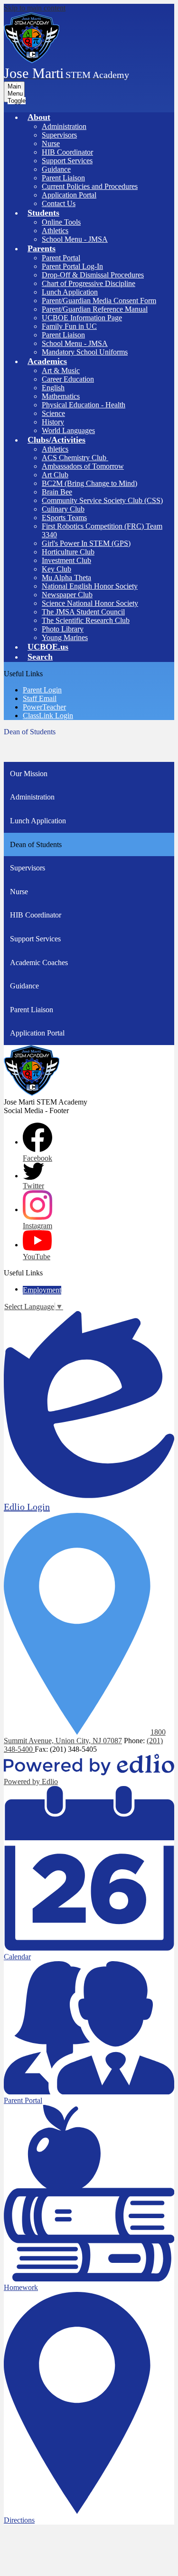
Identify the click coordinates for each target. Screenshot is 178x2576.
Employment (42, 1290)
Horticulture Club (68, 552)
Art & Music (61, 370)
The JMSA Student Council (83, 612)
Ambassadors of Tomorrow (83, 466)
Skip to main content (35, 8)
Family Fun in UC (69, 326)
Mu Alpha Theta (66, 577)
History (53, 422)
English (53, 388)
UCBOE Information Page (82, 318)
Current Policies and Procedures (90, 186)
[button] (39, 117)
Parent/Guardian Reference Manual (95, 309)
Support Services (67, 161)
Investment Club (66, 560)
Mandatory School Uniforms (85, 352)
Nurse (51, 143)
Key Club (56, 569)
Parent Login (42, 690)
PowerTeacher (44, 707)
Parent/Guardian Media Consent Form (99, 301)
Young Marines (65, 637)
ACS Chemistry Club (75, 458)
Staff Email (40, 698)
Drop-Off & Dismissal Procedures (93, 275)
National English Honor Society (90, 586)
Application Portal (69, 195)
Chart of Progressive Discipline (89, 283)
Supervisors (59, 135)
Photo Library (63, 629)
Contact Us (59, 203)
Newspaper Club (67, 595)
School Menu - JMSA (75, 239)
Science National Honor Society (90, 603)
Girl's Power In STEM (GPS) (86, 543)
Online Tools (61, 222)
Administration (64, 126)
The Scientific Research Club (86, 620)
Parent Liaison (63, 178)
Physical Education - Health (84, 405)
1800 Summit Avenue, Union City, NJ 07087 (85, 1736)
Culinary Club (63, 509)
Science (53, 413)
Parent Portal (61, 258)
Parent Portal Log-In (72, 266)
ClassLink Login (48, 716)
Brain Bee (57, 492)
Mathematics (61, 396)
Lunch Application (70, 292)
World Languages (68, 430)
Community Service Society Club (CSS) (102, 500)
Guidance (56, 169)
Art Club (55, 475)
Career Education (68, 379)
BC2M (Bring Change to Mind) (89, 483)
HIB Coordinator (67, 152)
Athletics (55, 231)
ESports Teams (64, 518)
